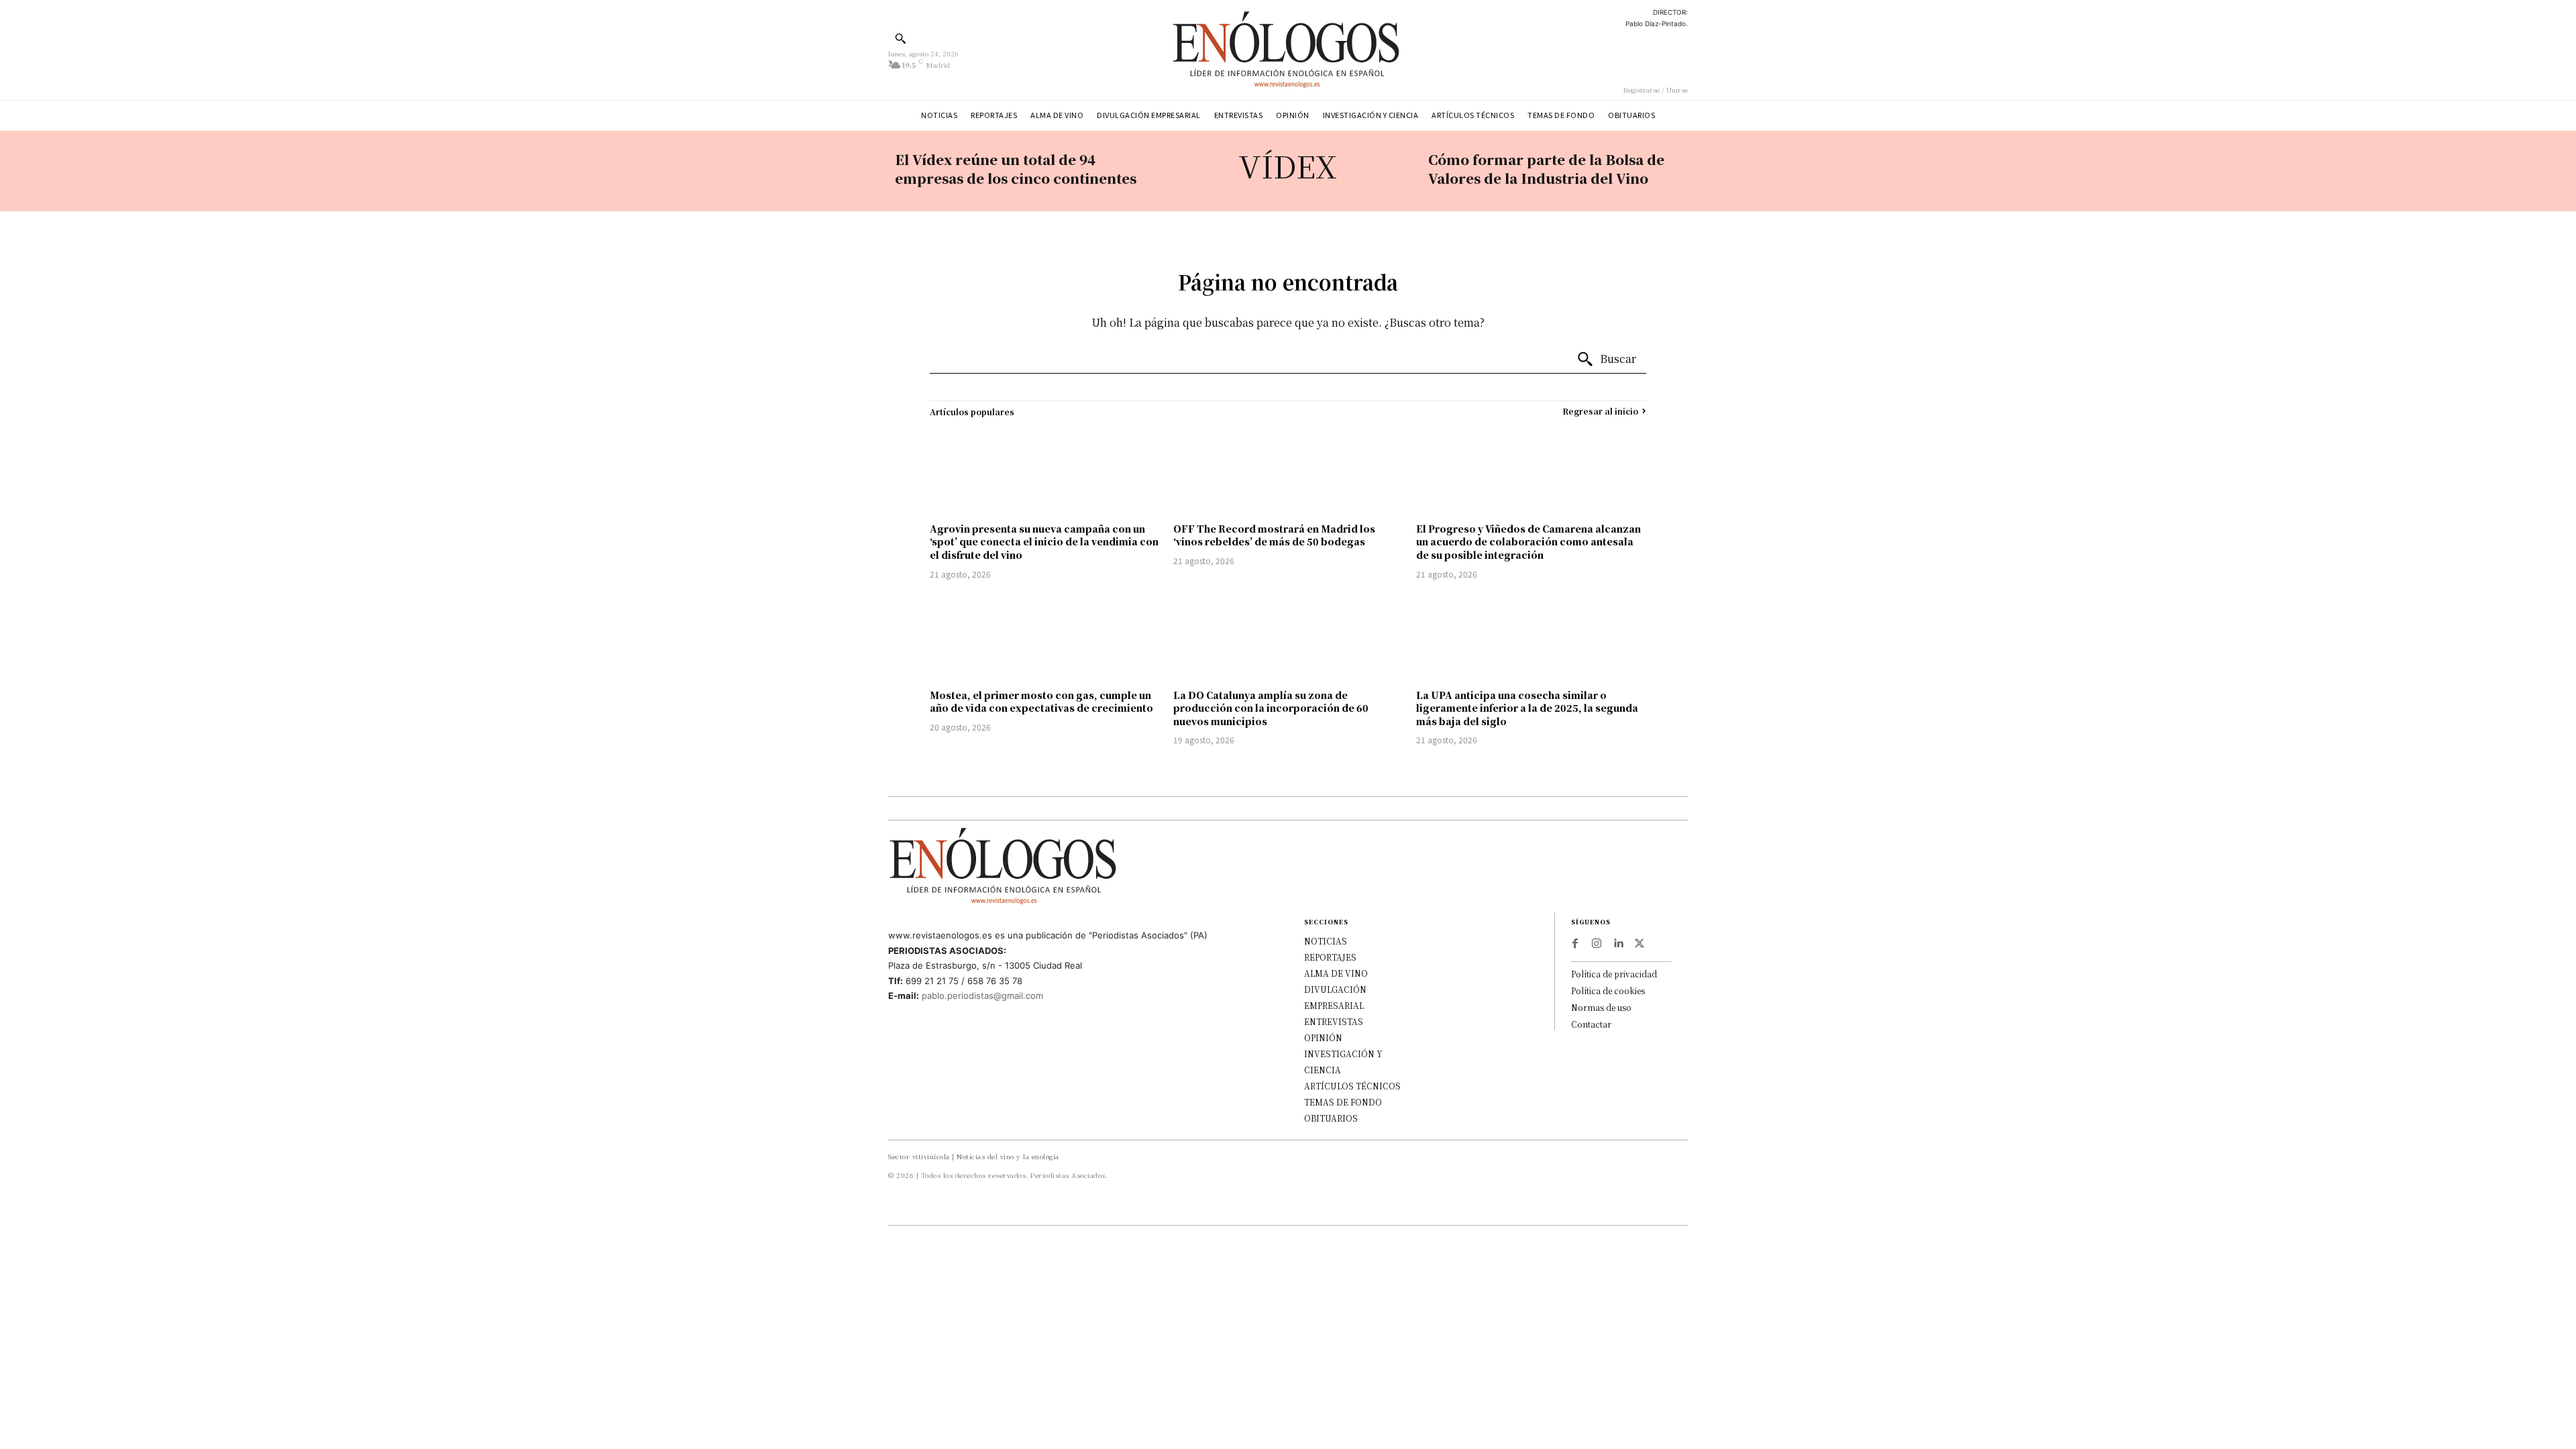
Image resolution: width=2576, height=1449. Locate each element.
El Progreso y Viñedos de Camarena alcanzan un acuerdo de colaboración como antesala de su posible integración (1528, 542)
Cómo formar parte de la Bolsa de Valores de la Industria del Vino (1546, 169)
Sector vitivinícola (919, 1156)
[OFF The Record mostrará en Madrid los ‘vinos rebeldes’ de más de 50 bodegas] (1288, 470)
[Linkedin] (1618, 944)
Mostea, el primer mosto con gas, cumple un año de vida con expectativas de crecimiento (1041, 702)
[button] (900, 38)
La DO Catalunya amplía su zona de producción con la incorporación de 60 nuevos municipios (1271, 708)
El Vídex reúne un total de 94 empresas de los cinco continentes (1016, 169)
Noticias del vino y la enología (1008, 1156)
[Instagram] (1597, 944)
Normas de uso (1601, 1007)
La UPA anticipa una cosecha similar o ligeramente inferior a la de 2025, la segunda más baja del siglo (1527, 708)
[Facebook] (1575, 944)
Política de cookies (1608, 990)
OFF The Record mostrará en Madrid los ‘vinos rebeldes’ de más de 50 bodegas (1274, 535)
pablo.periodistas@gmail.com (982, 996)
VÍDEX (1288, 165)
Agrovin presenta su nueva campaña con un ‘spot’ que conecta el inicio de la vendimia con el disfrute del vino (1044, 542)
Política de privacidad (1614, 974)
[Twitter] (1640, 944)
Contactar (1591, 1024)
